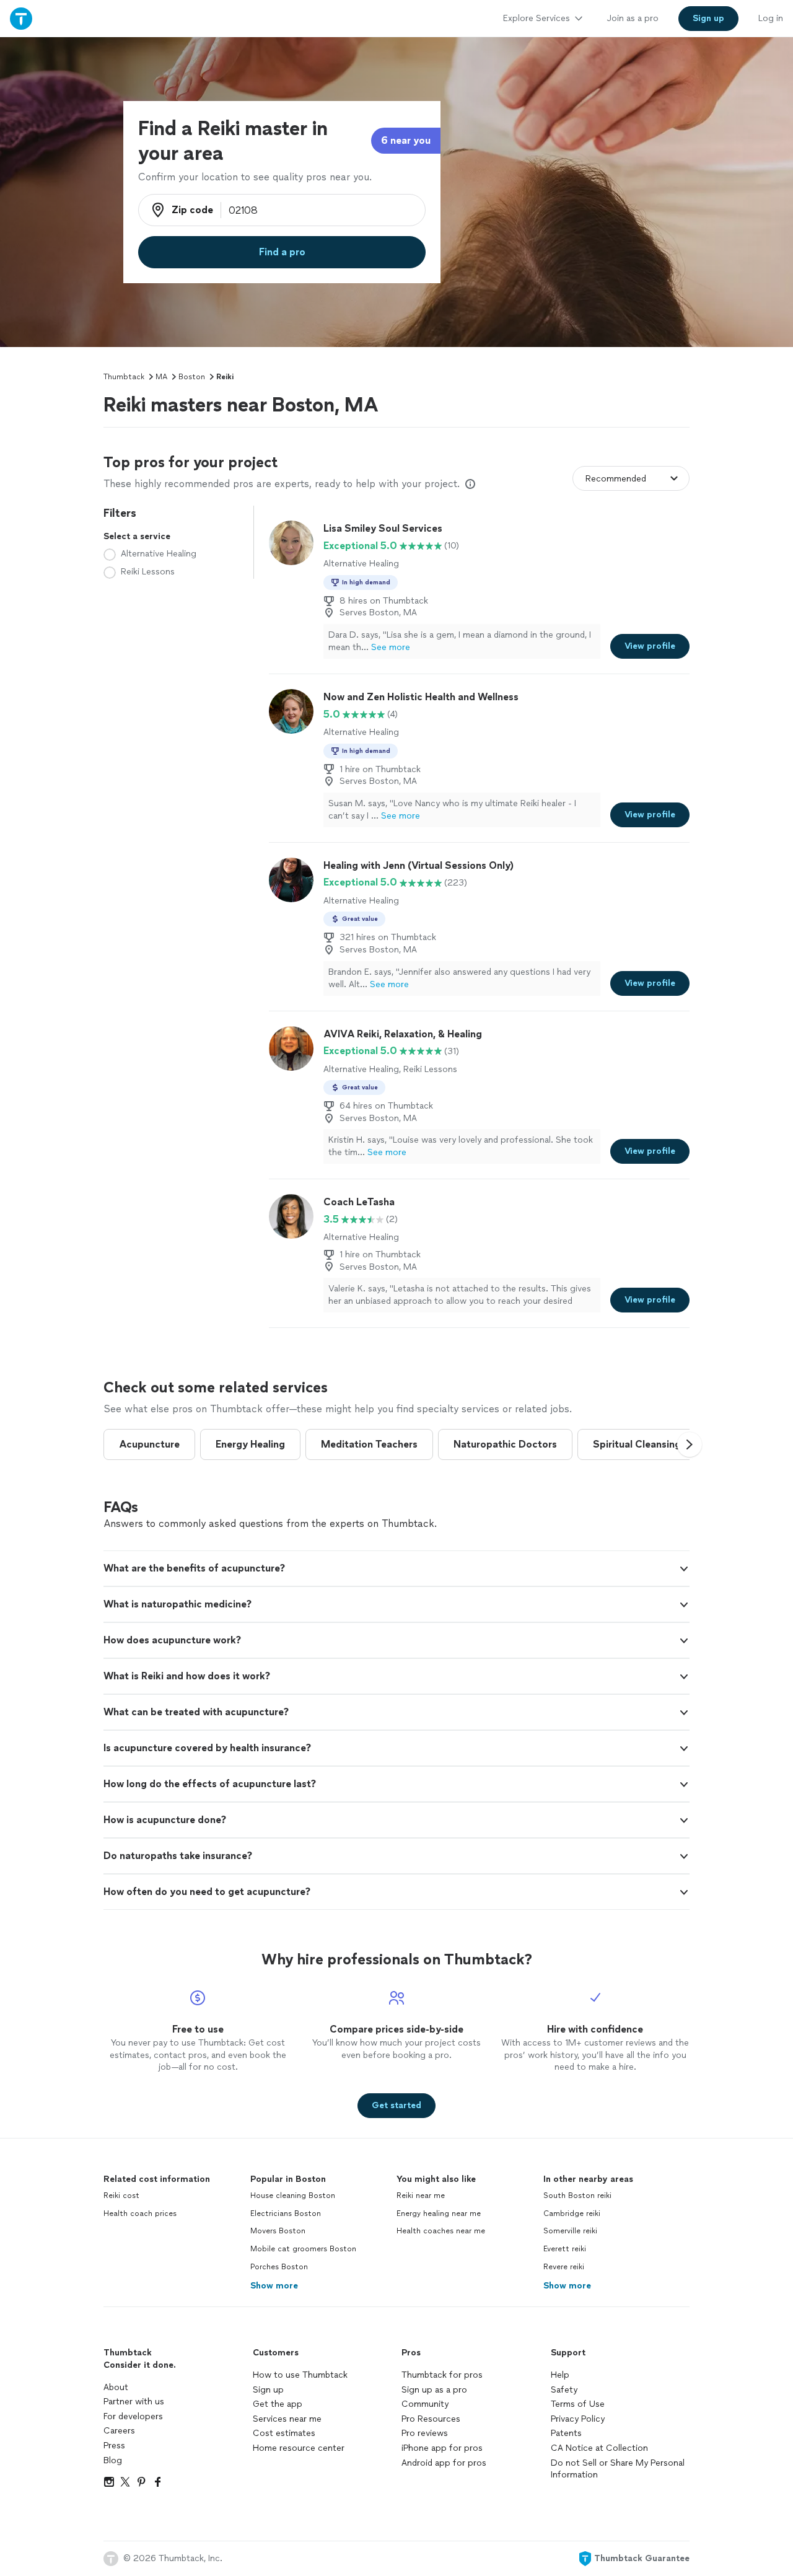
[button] (690, 1444)
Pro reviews (425, 2433)
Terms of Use (578, 2404)
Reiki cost (121, 2196)
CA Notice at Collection (599, 2448)
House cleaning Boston (293, 2196)
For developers (133, 2416)
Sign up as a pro (434, 2390)
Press (114, 2446)
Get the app (278, 2404)
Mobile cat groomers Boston (303, 2249)
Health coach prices (140, 2213)
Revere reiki (564, 2267)
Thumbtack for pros (442, 2375)
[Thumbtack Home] (21, 18)
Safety (564, 2390)
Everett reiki (565, 2249)
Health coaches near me (441, 2231)
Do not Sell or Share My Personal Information (618, 2469)
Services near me (287, 2419)
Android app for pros (444, 2463)
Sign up (268, 2390)
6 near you (406, 140)
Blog (113, 2460)
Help (560, 2375)
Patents (566, 2433)
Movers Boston (278, 2231)
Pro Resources (431, 2419)
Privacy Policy (578, 2419)
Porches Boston (279, 2267)
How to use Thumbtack (300, 2375)
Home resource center (299, 2448)
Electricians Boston (286, 2213)
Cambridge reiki (572, 2213)
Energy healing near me (439, 2213)
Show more (274, 2286)
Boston (192, 377)
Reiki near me (421, 2196)
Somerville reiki (570, 2231)
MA (161, 377)
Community (425, 2404)
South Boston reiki (577, 2196)
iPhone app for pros (442, 2448)
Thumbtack (124, 377)
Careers (119, 2431)
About (116, 2387)
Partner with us (134, 2402)
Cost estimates (284, 2433)
